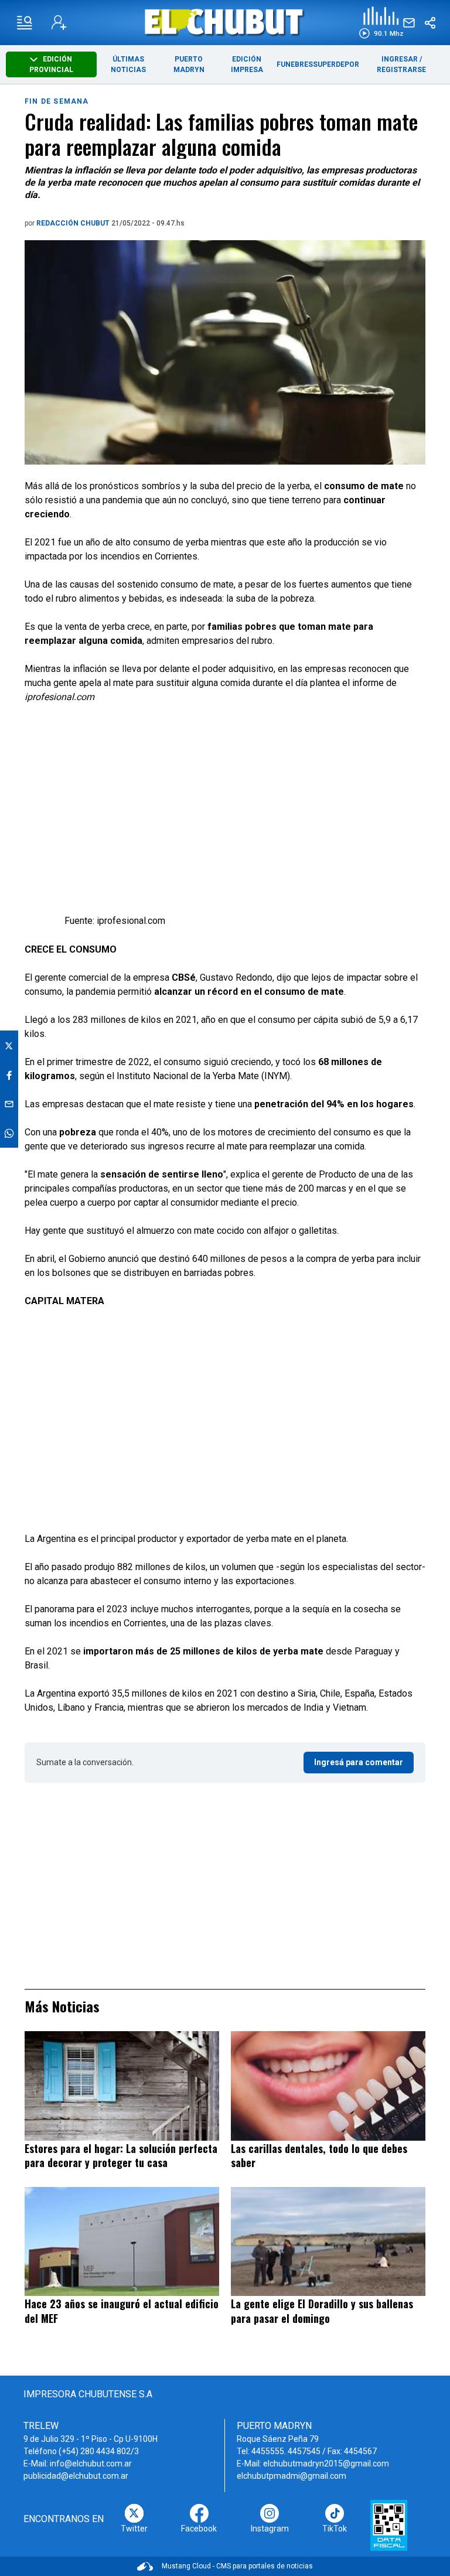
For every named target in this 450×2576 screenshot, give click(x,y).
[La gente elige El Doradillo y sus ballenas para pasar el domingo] (328, 2241)
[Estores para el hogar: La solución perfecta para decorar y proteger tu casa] (122, 2086)
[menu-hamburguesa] (25, 23)
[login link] (59, 23)
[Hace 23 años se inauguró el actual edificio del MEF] (122, 2241)
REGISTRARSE (401, 70)
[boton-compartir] (430, 23)
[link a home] (225, 22)
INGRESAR (400, 59)
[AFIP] (389, 2525)
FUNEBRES (295, 64)
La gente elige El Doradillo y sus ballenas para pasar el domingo (322, 2311)
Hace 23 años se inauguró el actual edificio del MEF (122, 2311)
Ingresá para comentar (359, 1762)
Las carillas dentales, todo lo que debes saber (319, 2156)
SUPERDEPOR (336, 64)
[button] (381, 23)
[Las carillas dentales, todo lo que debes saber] (328, 2086)
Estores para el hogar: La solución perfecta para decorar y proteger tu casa (121, 2156)
